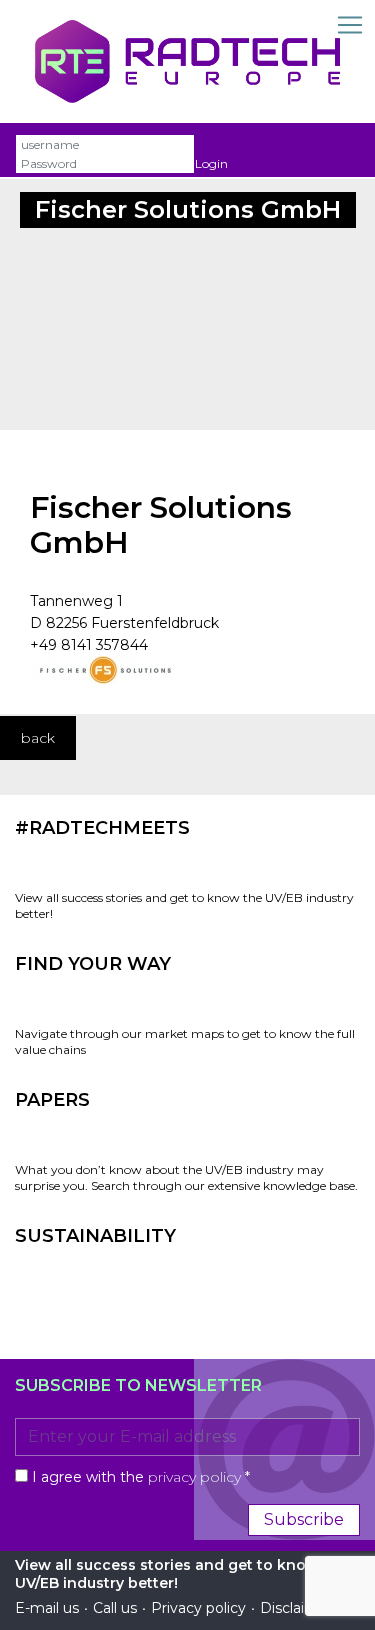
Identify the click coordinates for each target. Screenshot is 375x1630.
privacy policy (194, 1477)
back (38, 738)
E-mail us (47, 1608)
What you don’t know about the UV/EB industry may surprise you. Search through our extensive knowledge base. (186, 1177)
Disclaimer (296, 1608)
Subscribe (304, 1519)
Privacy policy (198, 1608)
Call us (115, 1608)
